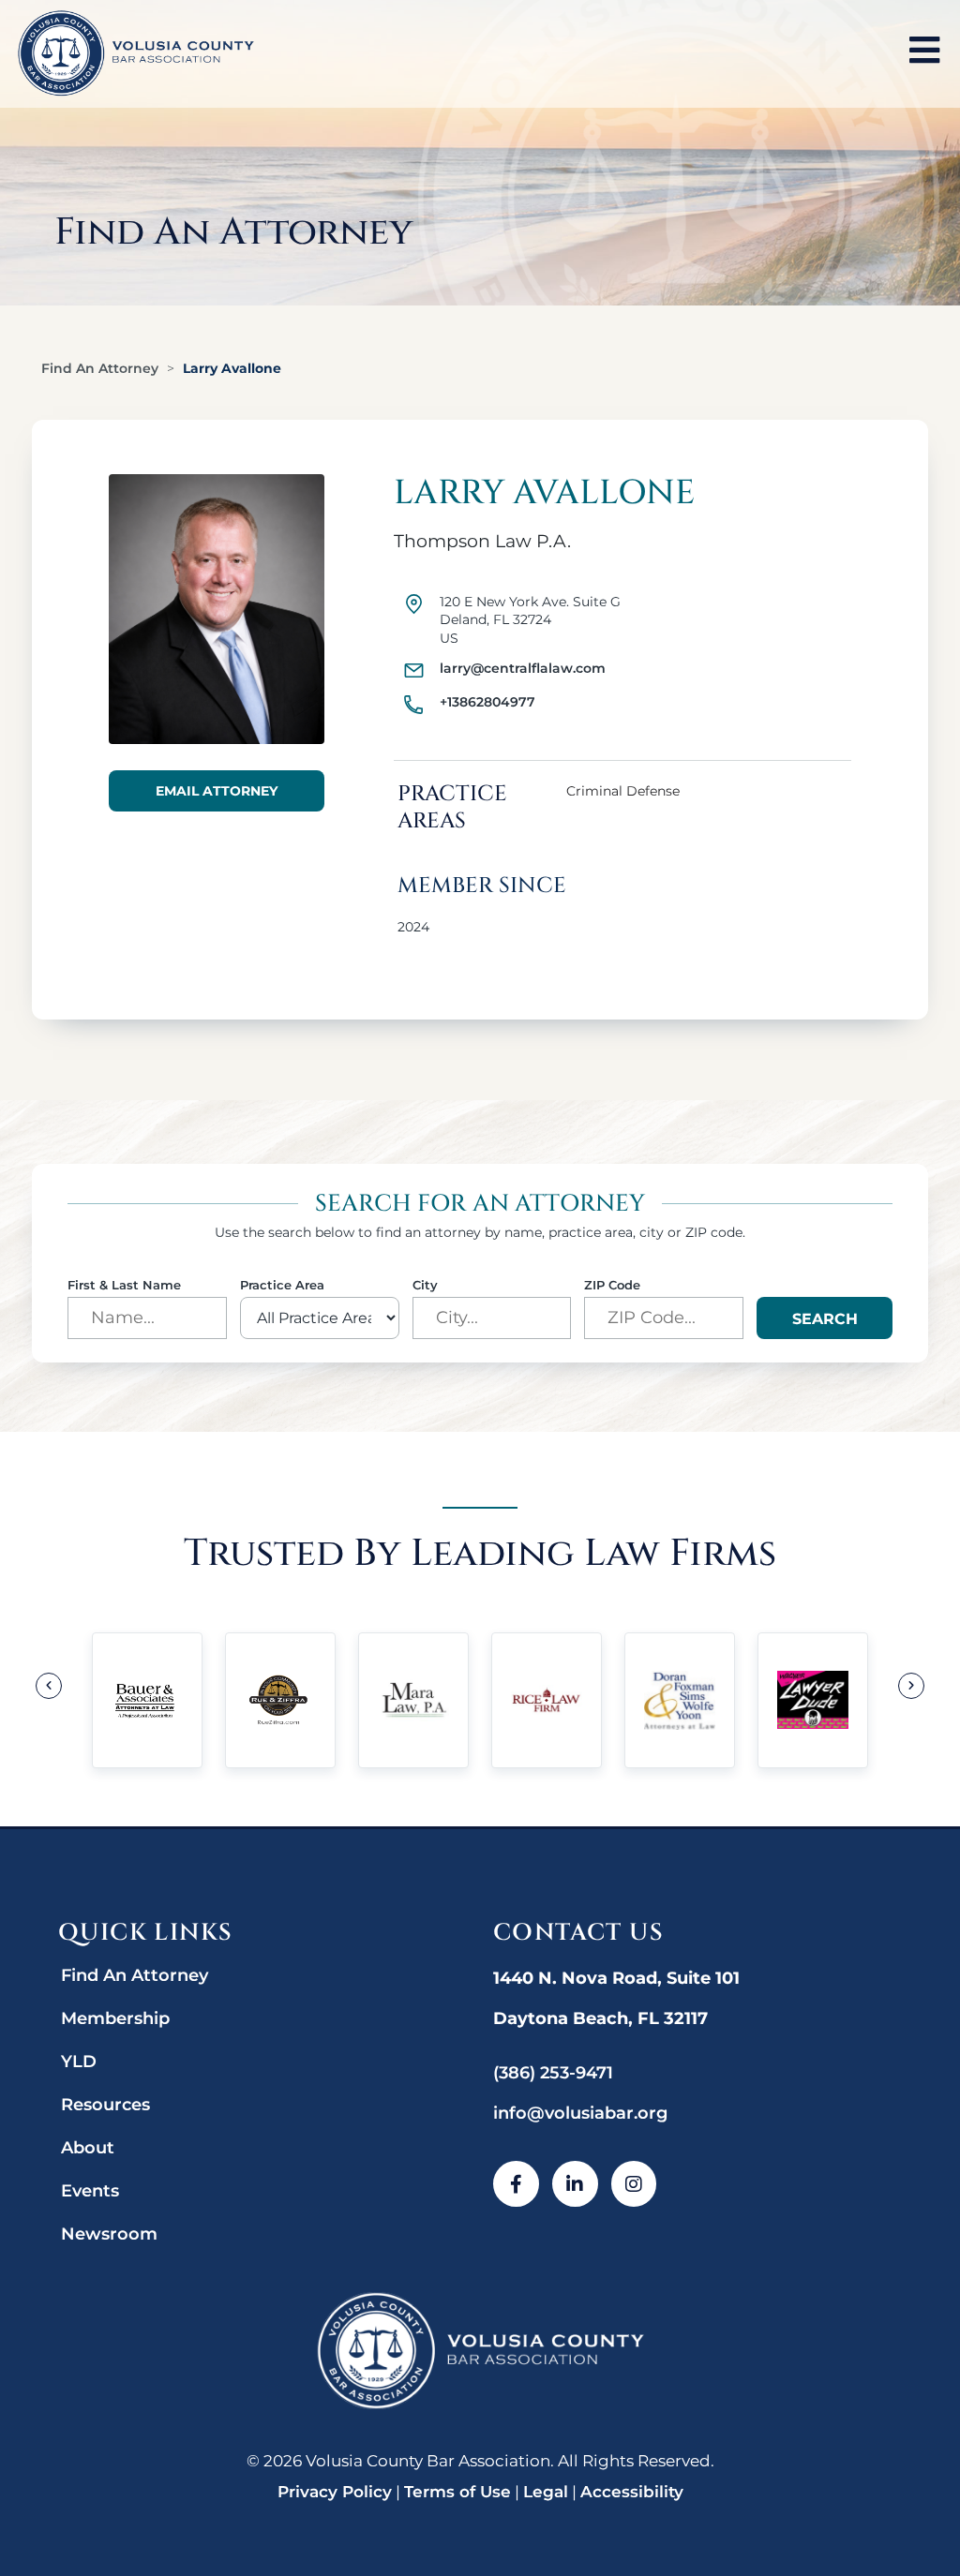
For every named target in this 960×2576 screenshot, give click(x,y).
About (88, 2148)
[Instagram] (634, 2184)
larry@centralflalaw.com (523, 668)
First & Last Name (124, 1285)
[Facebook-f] (516, 2184)
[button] (49, 1686)
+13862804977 (487, 702)
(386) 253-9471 (553, 2073)
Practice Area (282, 1285)
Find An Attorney (100, 368)
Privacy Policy (335, 2492)
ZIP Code (612, 1285)
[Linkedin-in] (575, 2184)
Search (825, 1319)
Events (90, 2191)
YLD (79, 2062)
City (425, 1285)
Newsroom (109, 2234)
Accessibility (632, 2492)
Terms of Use (457, 2492)
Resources (105, 2105)
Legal (546, 2492)
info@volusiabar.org (580, 2113)
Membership (115, 2018)
